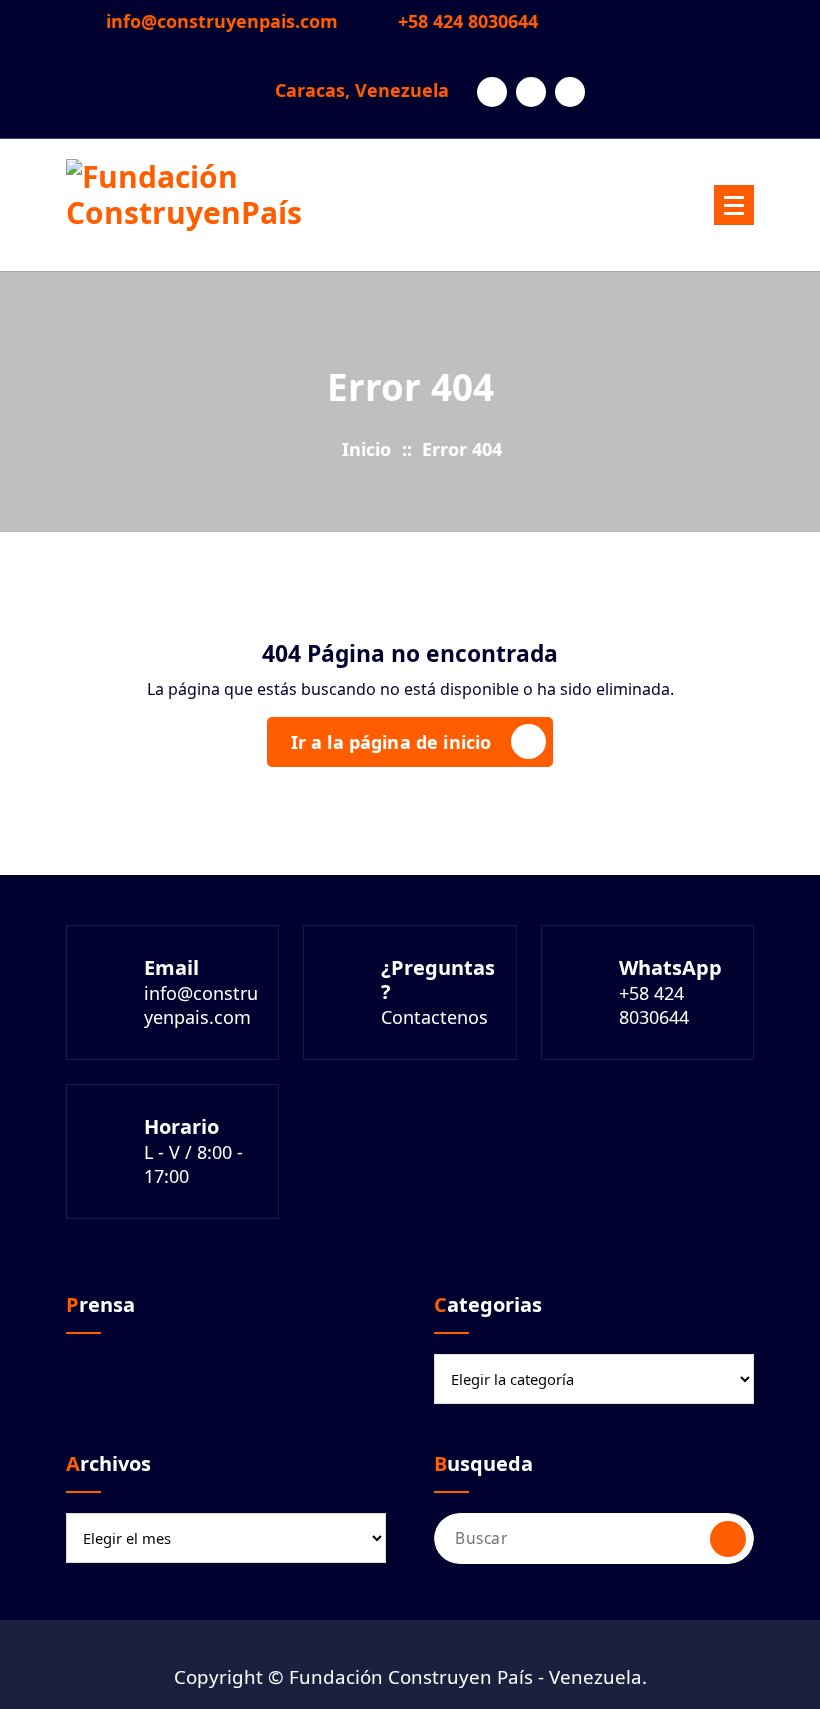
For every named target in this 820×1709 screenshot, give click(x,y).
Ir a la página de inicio (391, 742)
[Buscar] (728, 1539)
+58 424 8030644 (468, 22)
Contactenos (434, 1017)
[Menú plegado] (734, 205)
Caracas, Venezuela (362, 91)
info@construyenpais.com (222, 22)
